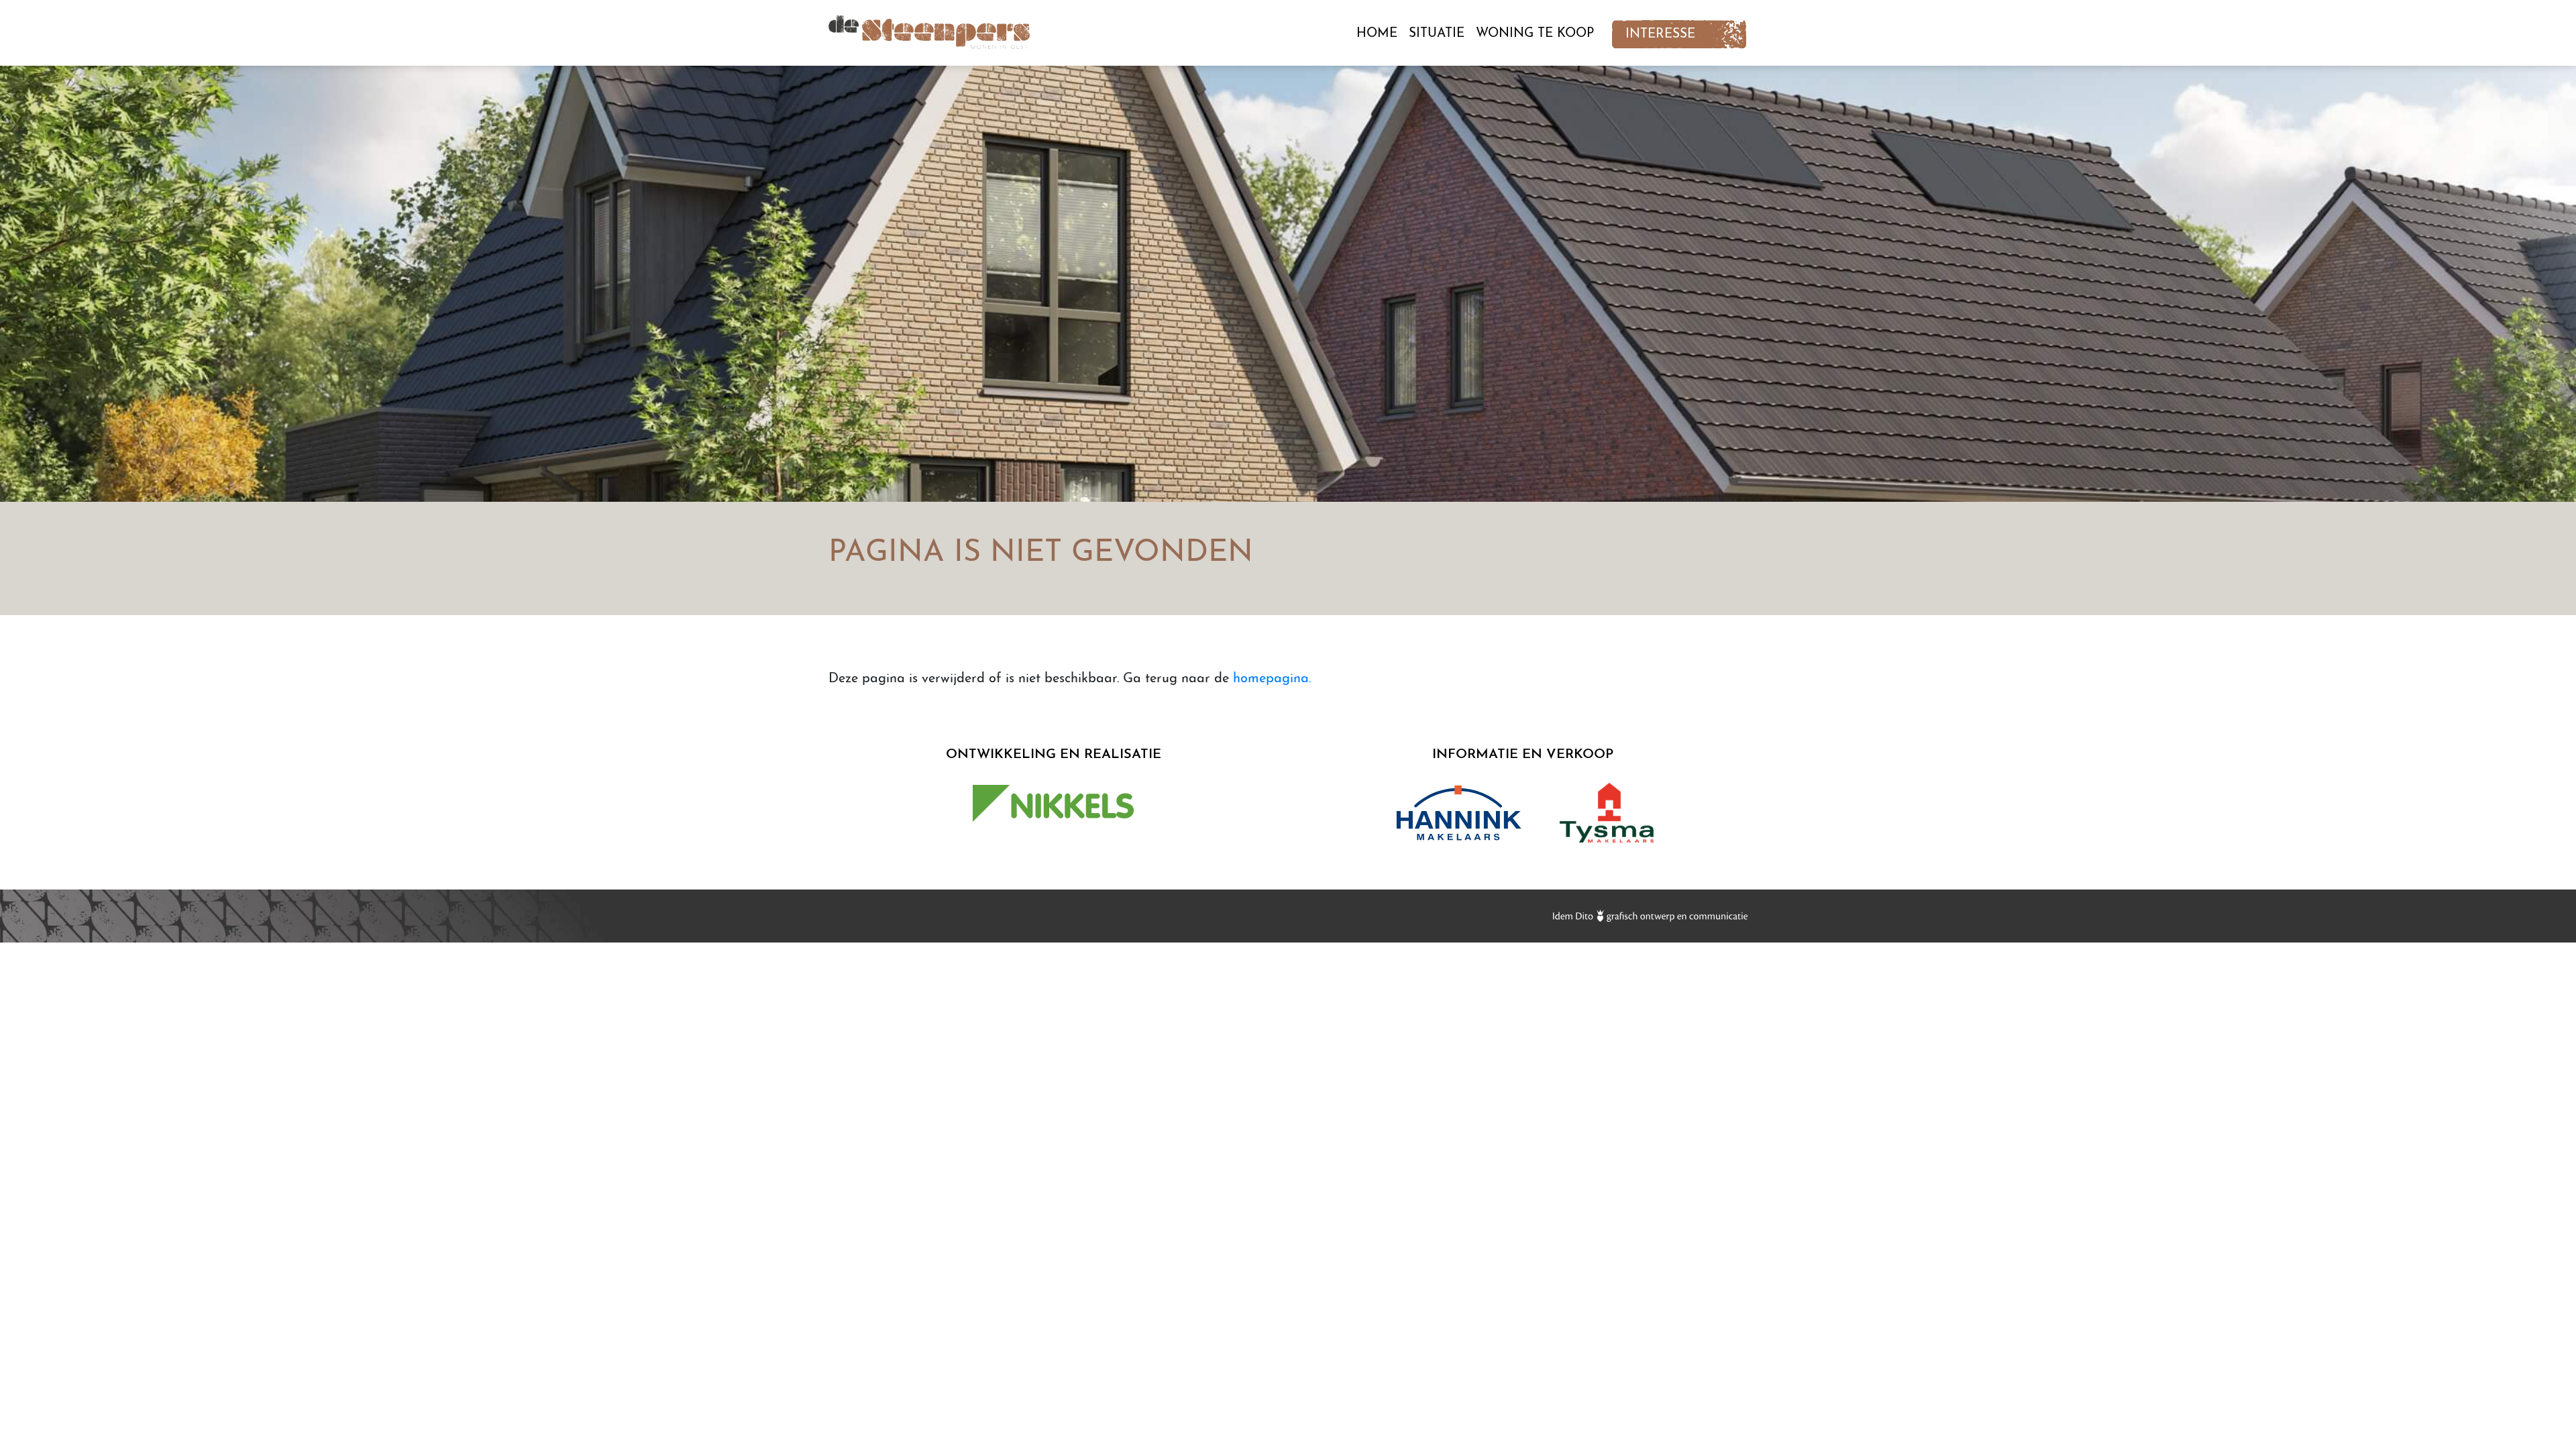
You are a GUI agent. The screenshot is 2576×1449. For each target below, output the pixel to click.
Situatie (1437, 34)
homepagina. (1272, 679)
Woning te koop (1535, 34)
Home (1377, 34)
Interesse (1660, 35)
